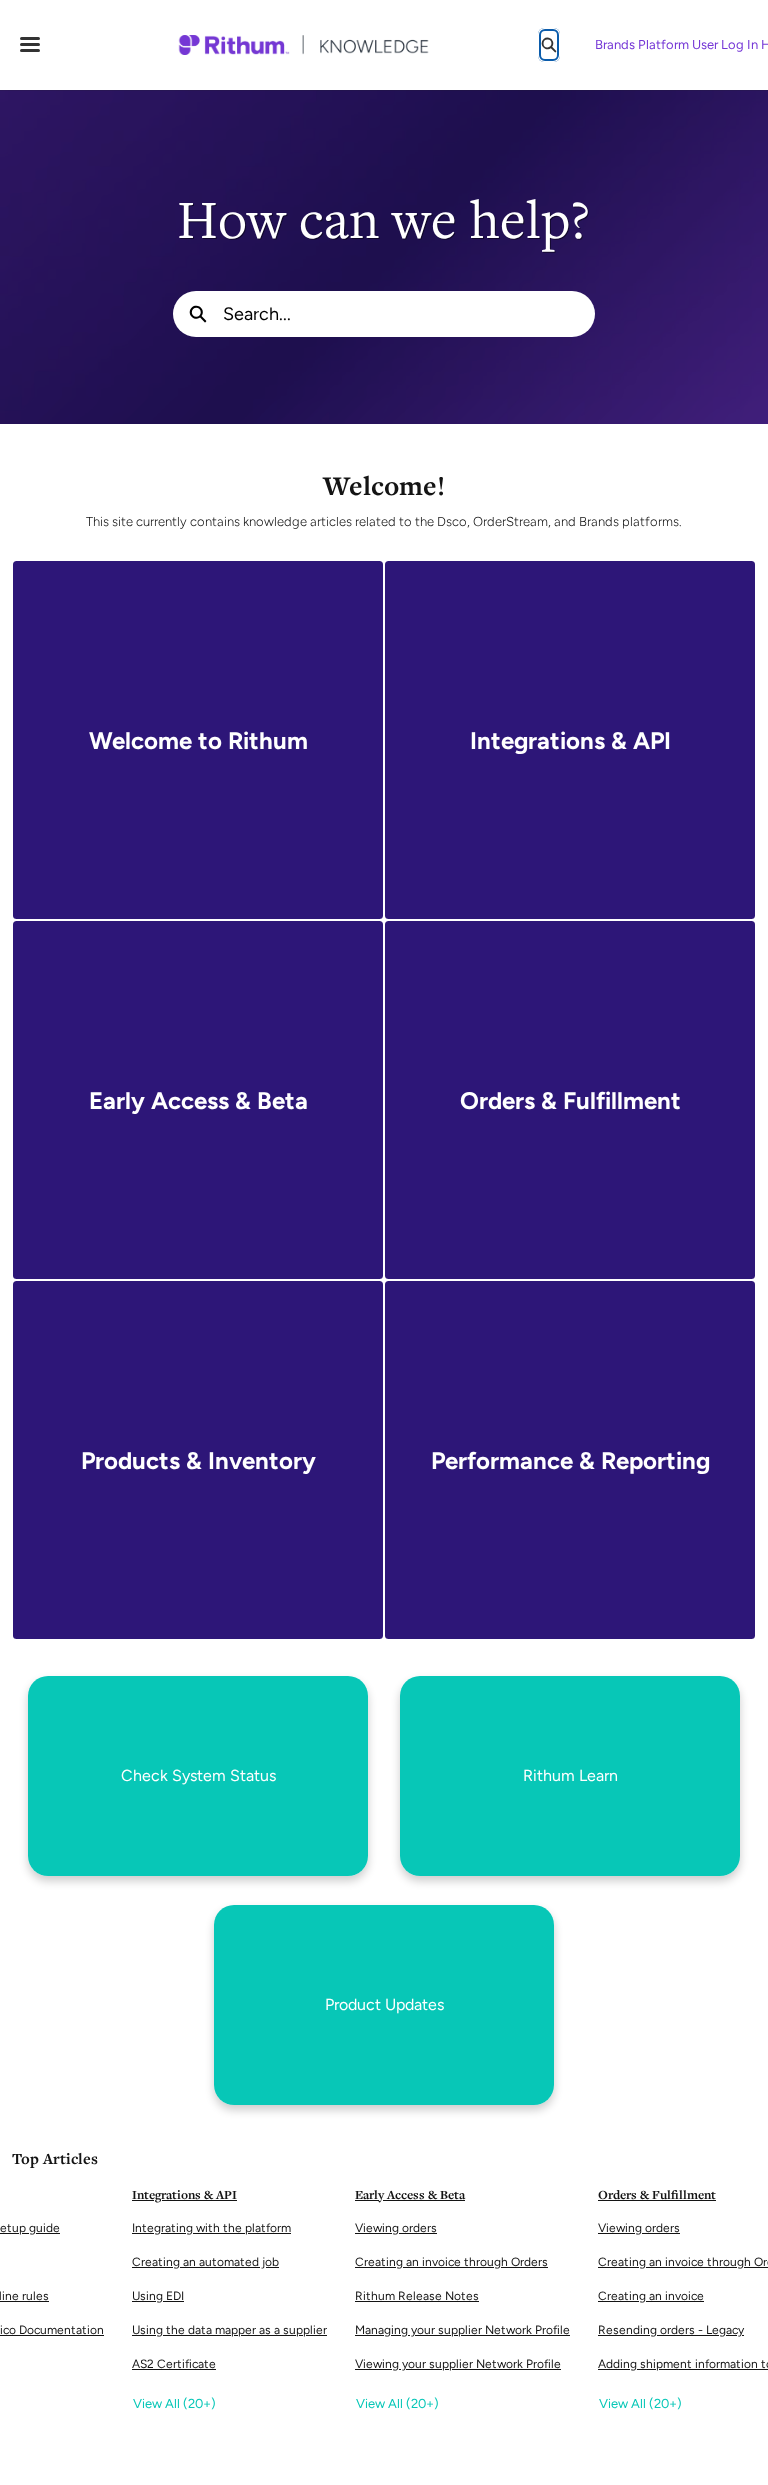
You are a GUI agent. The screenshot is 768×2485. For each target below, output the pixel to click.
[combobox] (409, 314)
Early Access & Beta (410, 2194)
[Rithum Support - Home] (303, 45)
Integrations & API (184, 2194)
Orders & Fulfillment (657, 2194)
